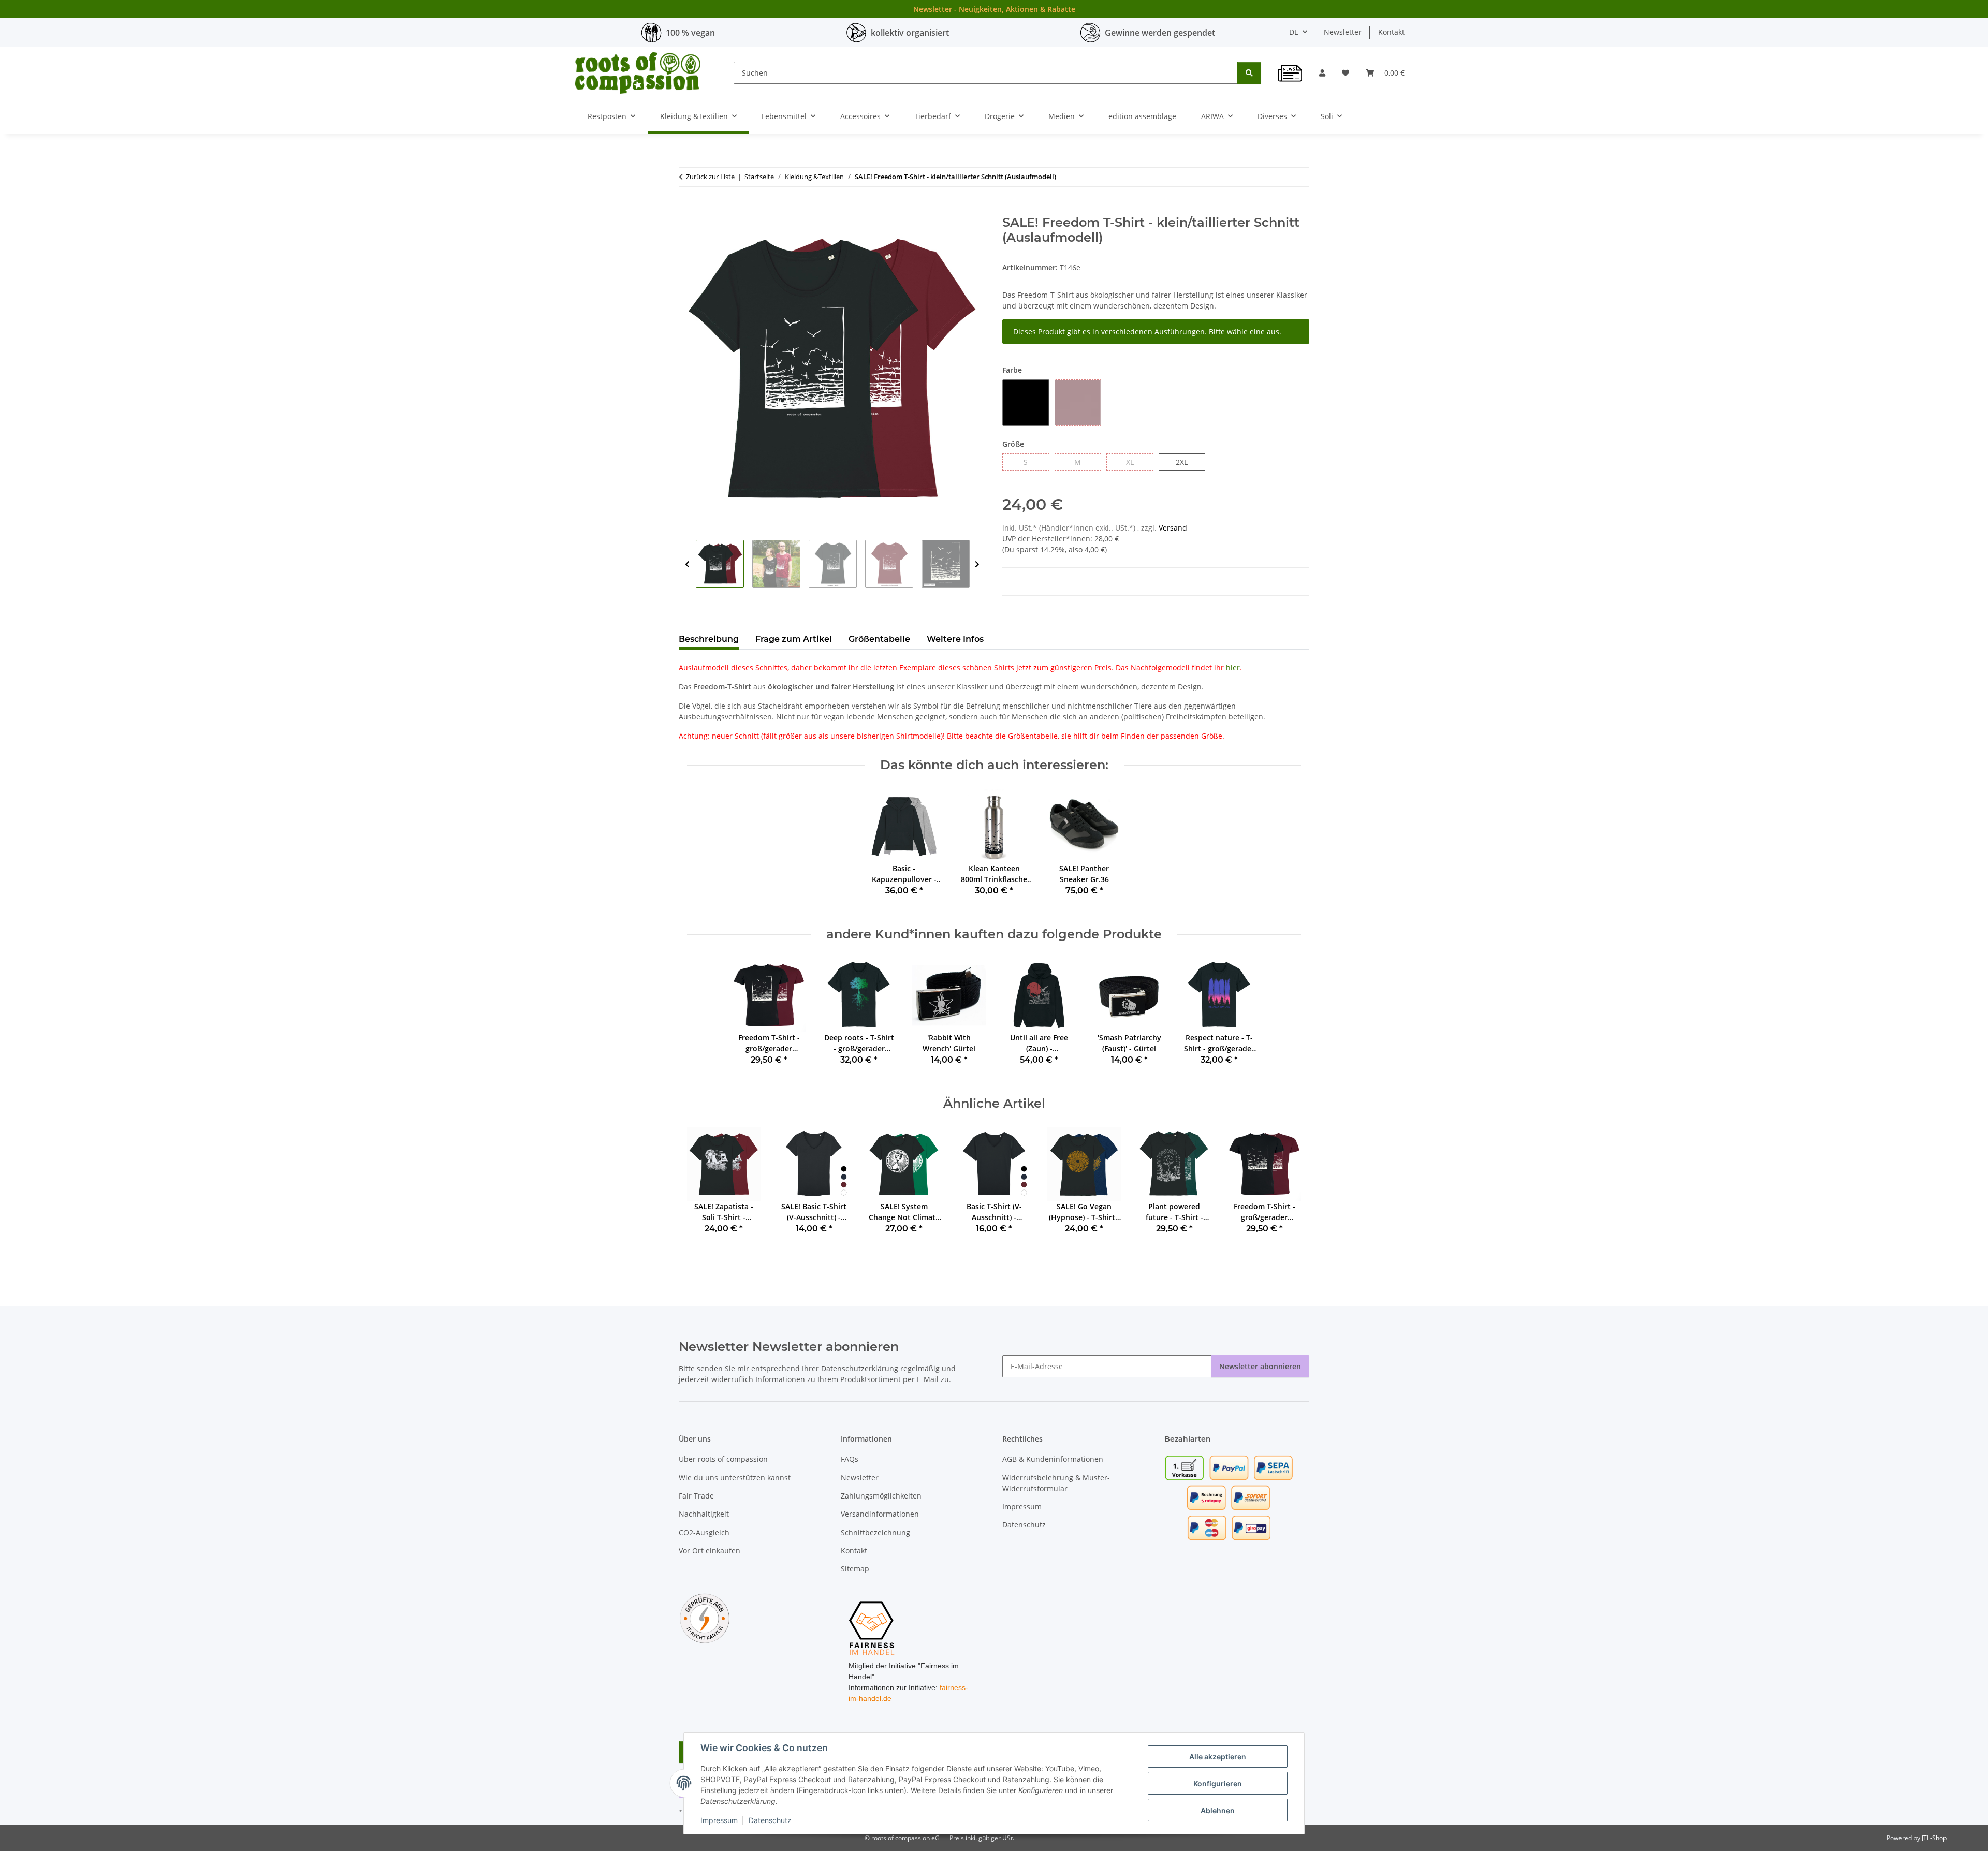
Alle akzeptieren (1218, 1757)
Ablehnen (1218, 1810)
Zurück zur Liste (710, 177)
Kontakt (1391, 32)
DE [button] (1294, 32)
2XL (1187, 462)
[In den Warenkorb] (687, 210)
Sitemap (855, 1569)
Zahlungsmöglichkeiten (881, 1496)
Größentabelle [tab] (879, 639)
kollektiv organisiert (910, 33)
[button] (1322, 73)
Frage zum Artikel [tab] (794, 639)
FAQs (850, 1459)
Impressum (719, 1820)
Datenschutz (770, 1820)
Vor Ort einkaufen (710, 1551)
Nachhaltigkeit (704, 1514)
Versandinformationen (880, 1514)
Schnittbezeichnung (875, 1532)
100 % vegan (690, 33)
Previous (687, 564)
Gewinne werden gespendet (1160, 33)
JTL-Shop (1934, 1838)
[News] (1290, 73)
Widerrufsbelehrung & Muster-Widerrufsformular (1056, 1483)
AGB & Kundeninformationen (1053, 1459)
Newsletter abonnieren (1260, 1366)
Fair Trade (696, 1496)
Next (977, 564)
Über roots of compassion (723, 1459)
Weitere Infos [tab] (955, 639)
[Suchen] (1249, 73)
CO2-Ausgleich (704, 1532)
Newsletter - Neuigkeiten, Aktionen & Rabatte (994, 9)
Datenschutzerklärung (860, 1368)
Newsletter (1343, 32)
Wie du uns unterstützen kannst (735, 1478)
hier (1233, 667)
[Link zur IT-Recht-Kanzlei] (705, 1617)
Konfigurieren (1218, 1783)
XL (1134, 462)
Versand (1173, 528)
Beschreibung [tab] (709, 639)
